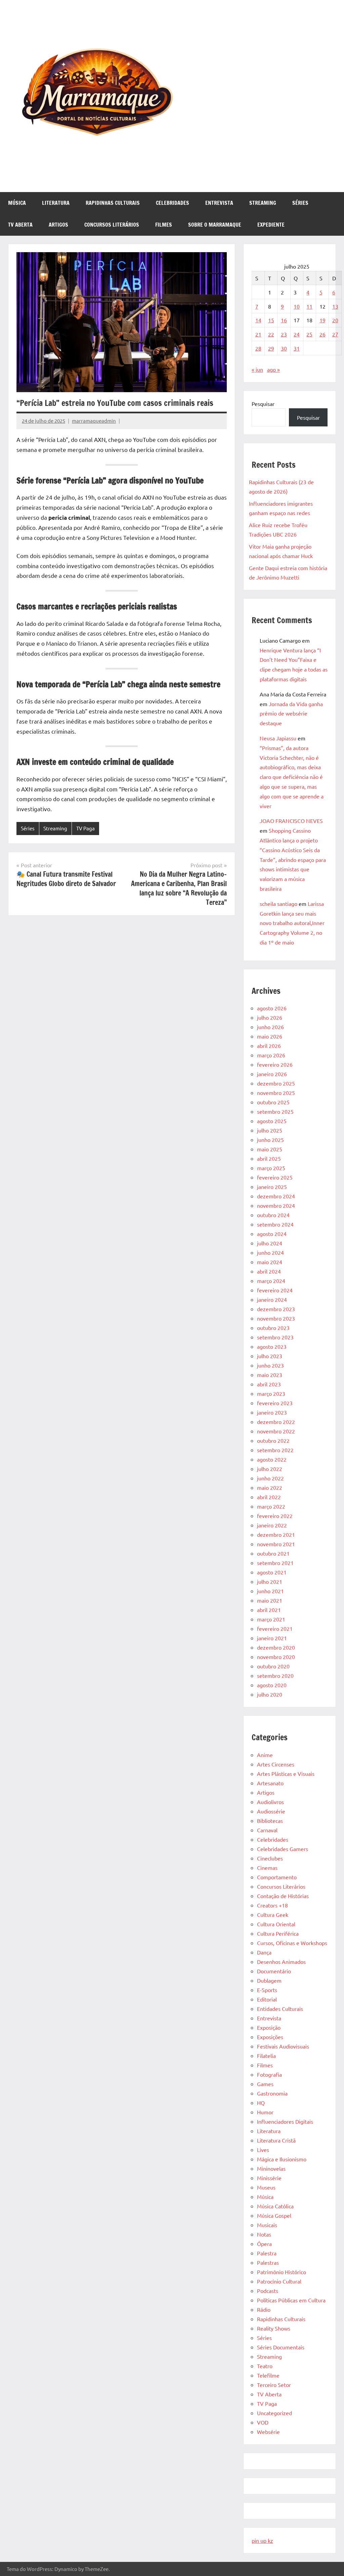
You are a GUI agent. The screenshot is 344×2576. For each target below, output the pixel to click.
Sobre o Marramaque (215, 225)
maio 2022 (270, 1487)
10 (297, 306)
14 (258, 320)
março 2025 (271, 1168)
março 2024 (271, 1281)
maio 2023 (270, 1375)
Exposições (270, 2037)
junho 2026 (270, 1027)
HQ (261, 2103)
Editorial (267, 1999)
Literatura (56, 203)
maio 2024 (270, 1262)
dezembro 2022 (276, 1422)
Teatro (265, 2366)
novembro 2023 (276, 1318)
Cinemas (267, 1868)
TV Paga (85, 828)
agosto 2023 (272, 1346)
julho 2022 (270, 1469)
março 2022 (271, 1506)
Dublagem (269, 1980)
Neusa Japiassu (278, 738)
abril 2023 (269, 1384)
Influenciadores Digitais (285, 2121)
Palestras (268, 2262)
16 (284, 320)
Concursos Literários (112, 225)
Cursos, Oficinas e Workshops (292, 1943)
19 (322, 320)
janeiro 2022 (272, 1525)
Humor (265, 2112)
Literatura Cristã (276, 2140)
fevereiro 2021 (275, 1628)
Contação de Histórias (283, 1896)
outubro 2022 (273, 1440)
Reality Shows (274, 2328)
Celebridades (173, 203)
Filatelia (266, 2056)
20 (335, 320)
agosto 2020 (272, 1685)
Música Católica (275, 2206)
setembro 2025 (275, 1111)
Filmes (164, 225)
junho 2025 (270, 1140)
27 (335, 334)
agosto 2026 (272, 1008)
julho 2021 (270, 1581)
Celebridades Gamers (283, 1849)
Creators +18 (272, 1905)
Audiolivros (270, 1802)
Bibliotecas (270, 1821)
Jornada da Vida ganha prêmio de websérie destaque (291, 714)
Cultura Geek (273, 1915)
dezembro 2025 (276, 1083)
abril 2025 (269, 1158)
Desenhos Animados (281, 1962)
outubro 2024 (273, 1215)
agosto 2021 (272, 1572)
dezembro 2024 (276, 1196)
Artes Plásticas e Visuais (286, 1774)
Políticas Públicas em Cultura (291, 2300)
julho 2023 (270, 1356)
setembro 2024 (275, 1224)
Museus (266, 2187)
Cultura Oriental (276, 1924)
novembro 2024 (276, 1205)
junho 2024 (270, 1252)
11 (309, 306)
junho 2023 (270, 1365)
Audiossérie (271, 1811)
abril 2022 (269, 1497)
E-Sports (267, 1990)
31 (297, 348)
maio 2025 (270, 1149)
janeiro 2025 (272, 1187)
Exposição (269, 2027)
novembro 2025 (276, 1093)
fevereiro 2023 (275, 1403)
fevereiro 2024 (275, 1290)
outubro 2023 (273, 1328)
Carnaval (267, 1830)
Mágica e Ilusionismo (282, 2159)
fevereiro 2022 (275, 1516)
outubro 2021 (273, 1553)
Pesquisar (263, 404)
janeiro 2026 (272, 1074)
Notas (264, 2234)
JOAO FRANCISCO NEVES (291, 821)
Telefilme (268, 2375)
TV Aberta (20, 225)
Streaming (263, 203)
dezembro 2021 (276, 1534)
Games (265, 2084)
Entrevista (219, 203)
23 (284, 334)
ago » (273, 369)
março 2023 (271, 1393)
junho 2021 (270, 1591)
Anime (265, 1755)
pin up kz (262, 2540)
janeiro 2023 (272, 1412)
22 (271, 334)
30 (284, 348)
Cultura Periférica (278, 1933)
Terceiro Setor (274, 2385)
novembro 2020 (276, 1657)
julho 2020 (270, 1694)
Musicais (267, 2225)
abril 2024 (269, 1271)
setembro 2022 (275, 1450)
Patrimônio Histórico (282, 2272)
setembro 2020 (275, 1675)
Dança (264, 1952)
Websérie (268, 2432)
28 (258, 348)
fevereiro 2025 (275, 1177)
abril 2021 (269, 1610)
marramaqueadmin (94, 421)
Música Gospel (274, 2215)
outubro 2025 (273, 1102)
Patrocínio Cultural (279, 2281)
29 (271, 348)
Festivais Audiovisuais (283, 2046)
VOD (263, 2422)
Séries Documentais (281, 2347)
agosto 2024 (272, 1234)
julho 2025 (270, 1130)
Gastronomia (272, 2093)
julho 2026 (270, 1017)
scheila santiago (278, 904)
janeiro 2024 (272, 1299)
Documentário (274, 1971)
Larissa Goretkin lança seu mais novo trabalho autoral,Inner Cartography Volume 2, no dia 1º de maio (292, 923)
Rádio (264, 2309)
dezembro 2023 (276, 1309)
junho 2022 (270, 1478)
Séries (300, 203)
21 (258, 334)
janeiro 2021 (272, 1638)
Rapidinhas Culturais (113, 203)
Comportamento (277, 1877)
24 (297, 334)
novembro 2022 (276, 1431)
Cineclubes (270, 1858)
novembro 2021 (276, 1544)
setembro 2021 (275, 1563)
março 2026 (271, 1055)
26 (322, 334)
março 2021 (271, 1619)
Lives (263, 2150)
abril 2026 (269, 1046)
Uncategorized (274, 2413)
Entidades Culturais (280, 2009)
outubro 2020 (273, 1666)
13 (335, 306)
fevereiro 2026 (275, 1064)
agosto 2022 (272, 1459)
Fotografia (269, 2074)
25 (309, 334)
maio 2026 (270, 1036)
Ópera (264, 2244)
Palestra (267, 2253)
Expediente (271, 225)
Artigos (58, 225)
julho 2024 (270, 1243)
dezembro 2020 (276, 1647)
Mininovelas (271, 2168)
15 (271, 320)
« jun (257, 369)
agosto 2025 (272, 1121)
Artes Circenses (276, 1764)
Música (17, 203)
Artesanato (270, 1783)
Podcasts (268, 2291)
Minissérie (269, 2178)
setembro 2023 (275, 1337)
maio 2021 (270, 1600)
